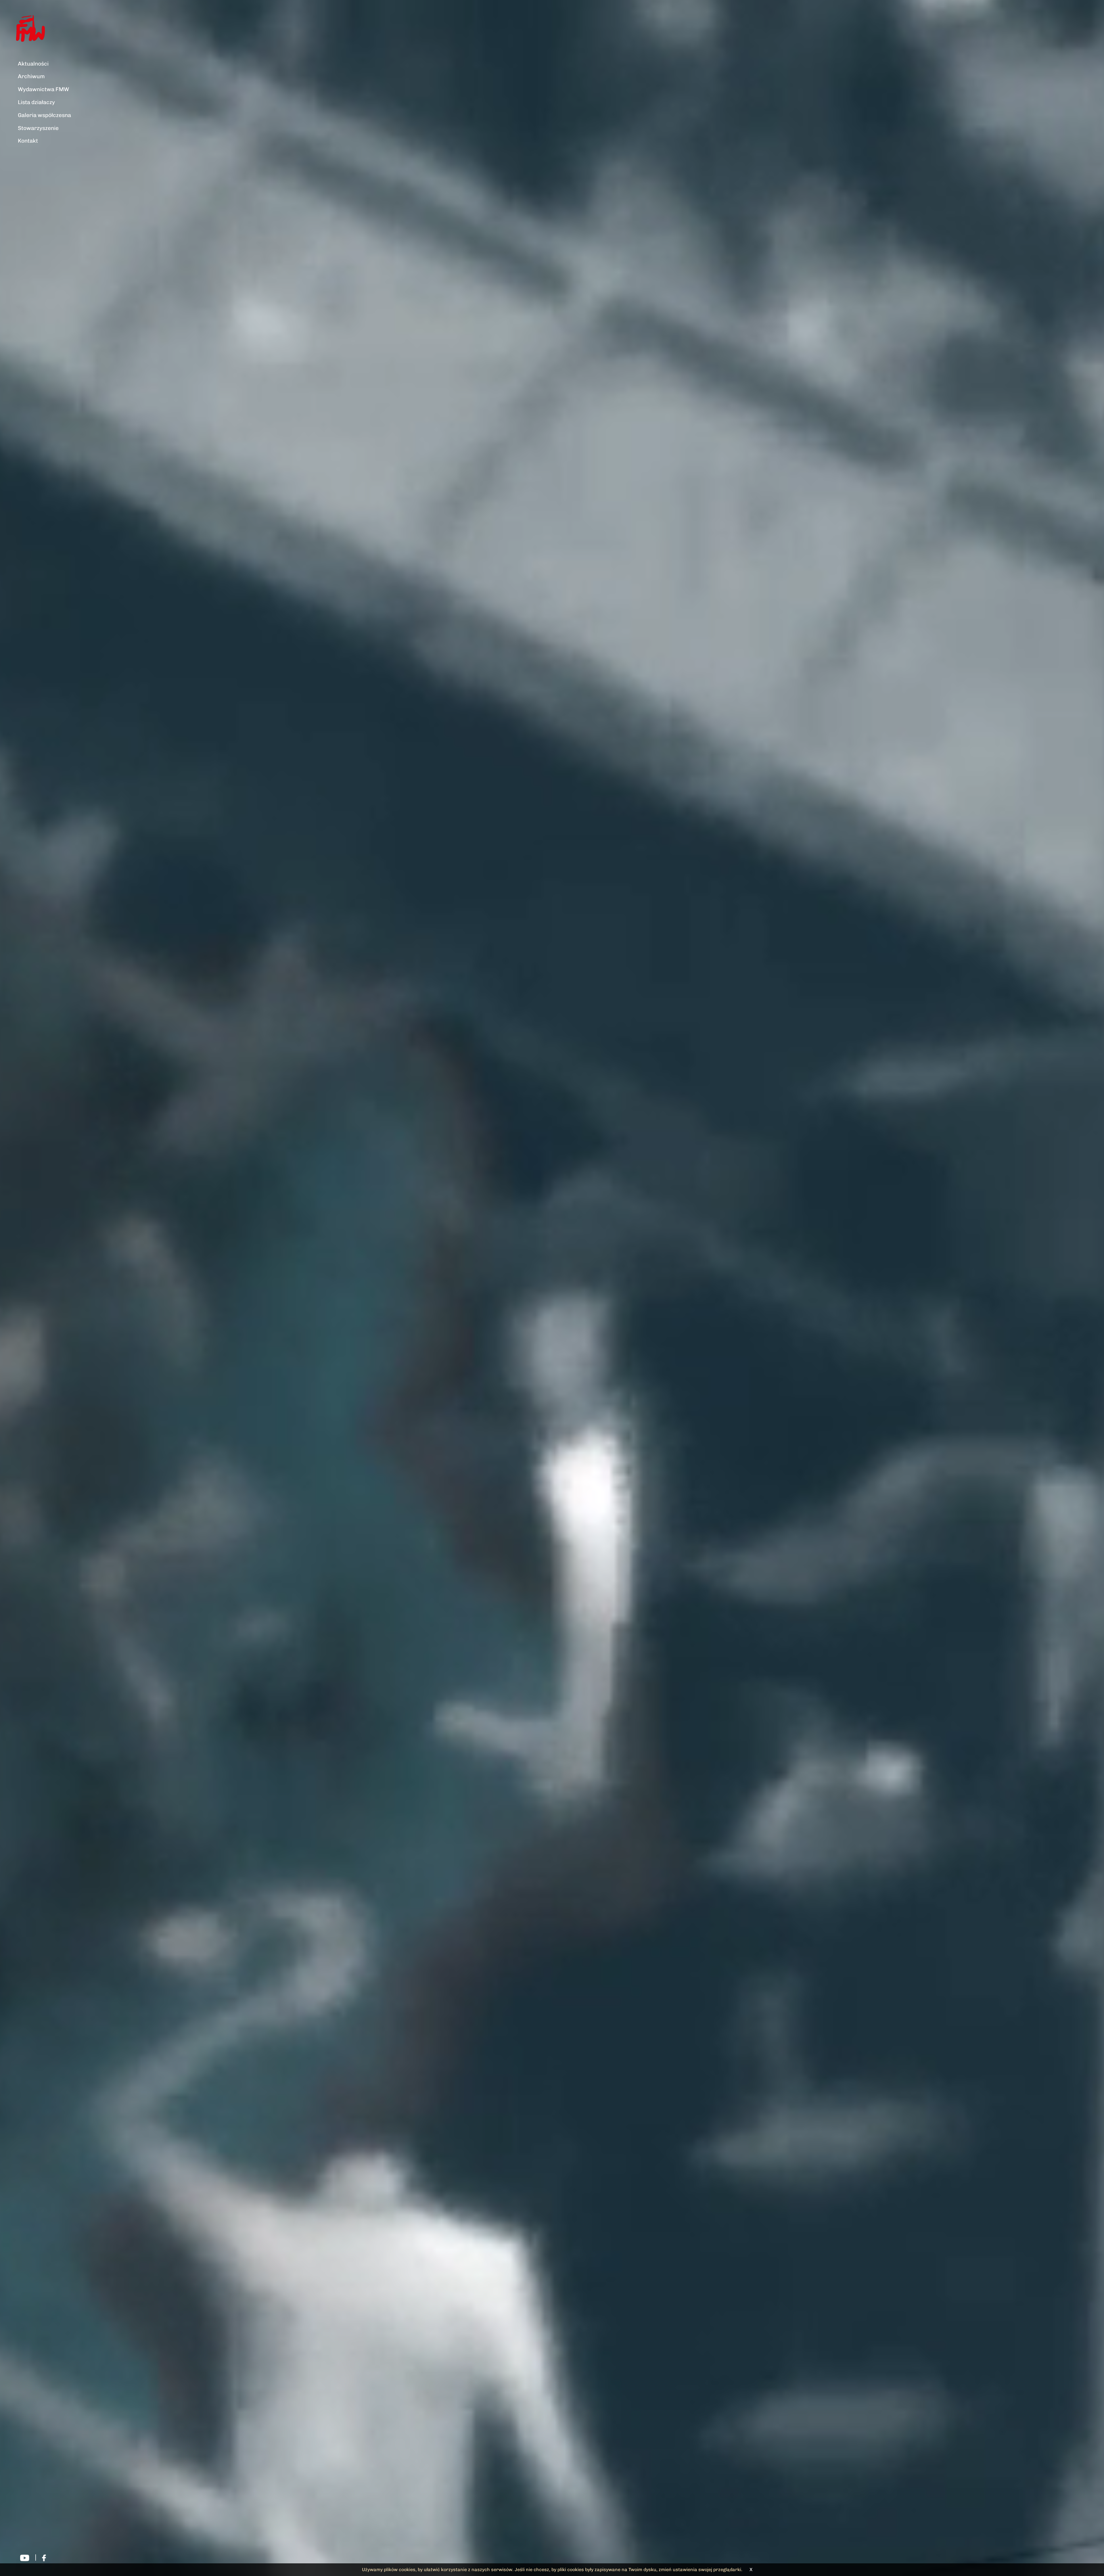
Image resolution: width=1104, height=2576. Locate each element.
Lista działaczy (36, 102)
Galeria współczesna (44, 115)
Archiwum (31, 76)
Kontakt (28, 141)
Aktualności (33, 64)
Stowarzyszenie (38, 128)
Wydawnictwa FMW (43, 89)
